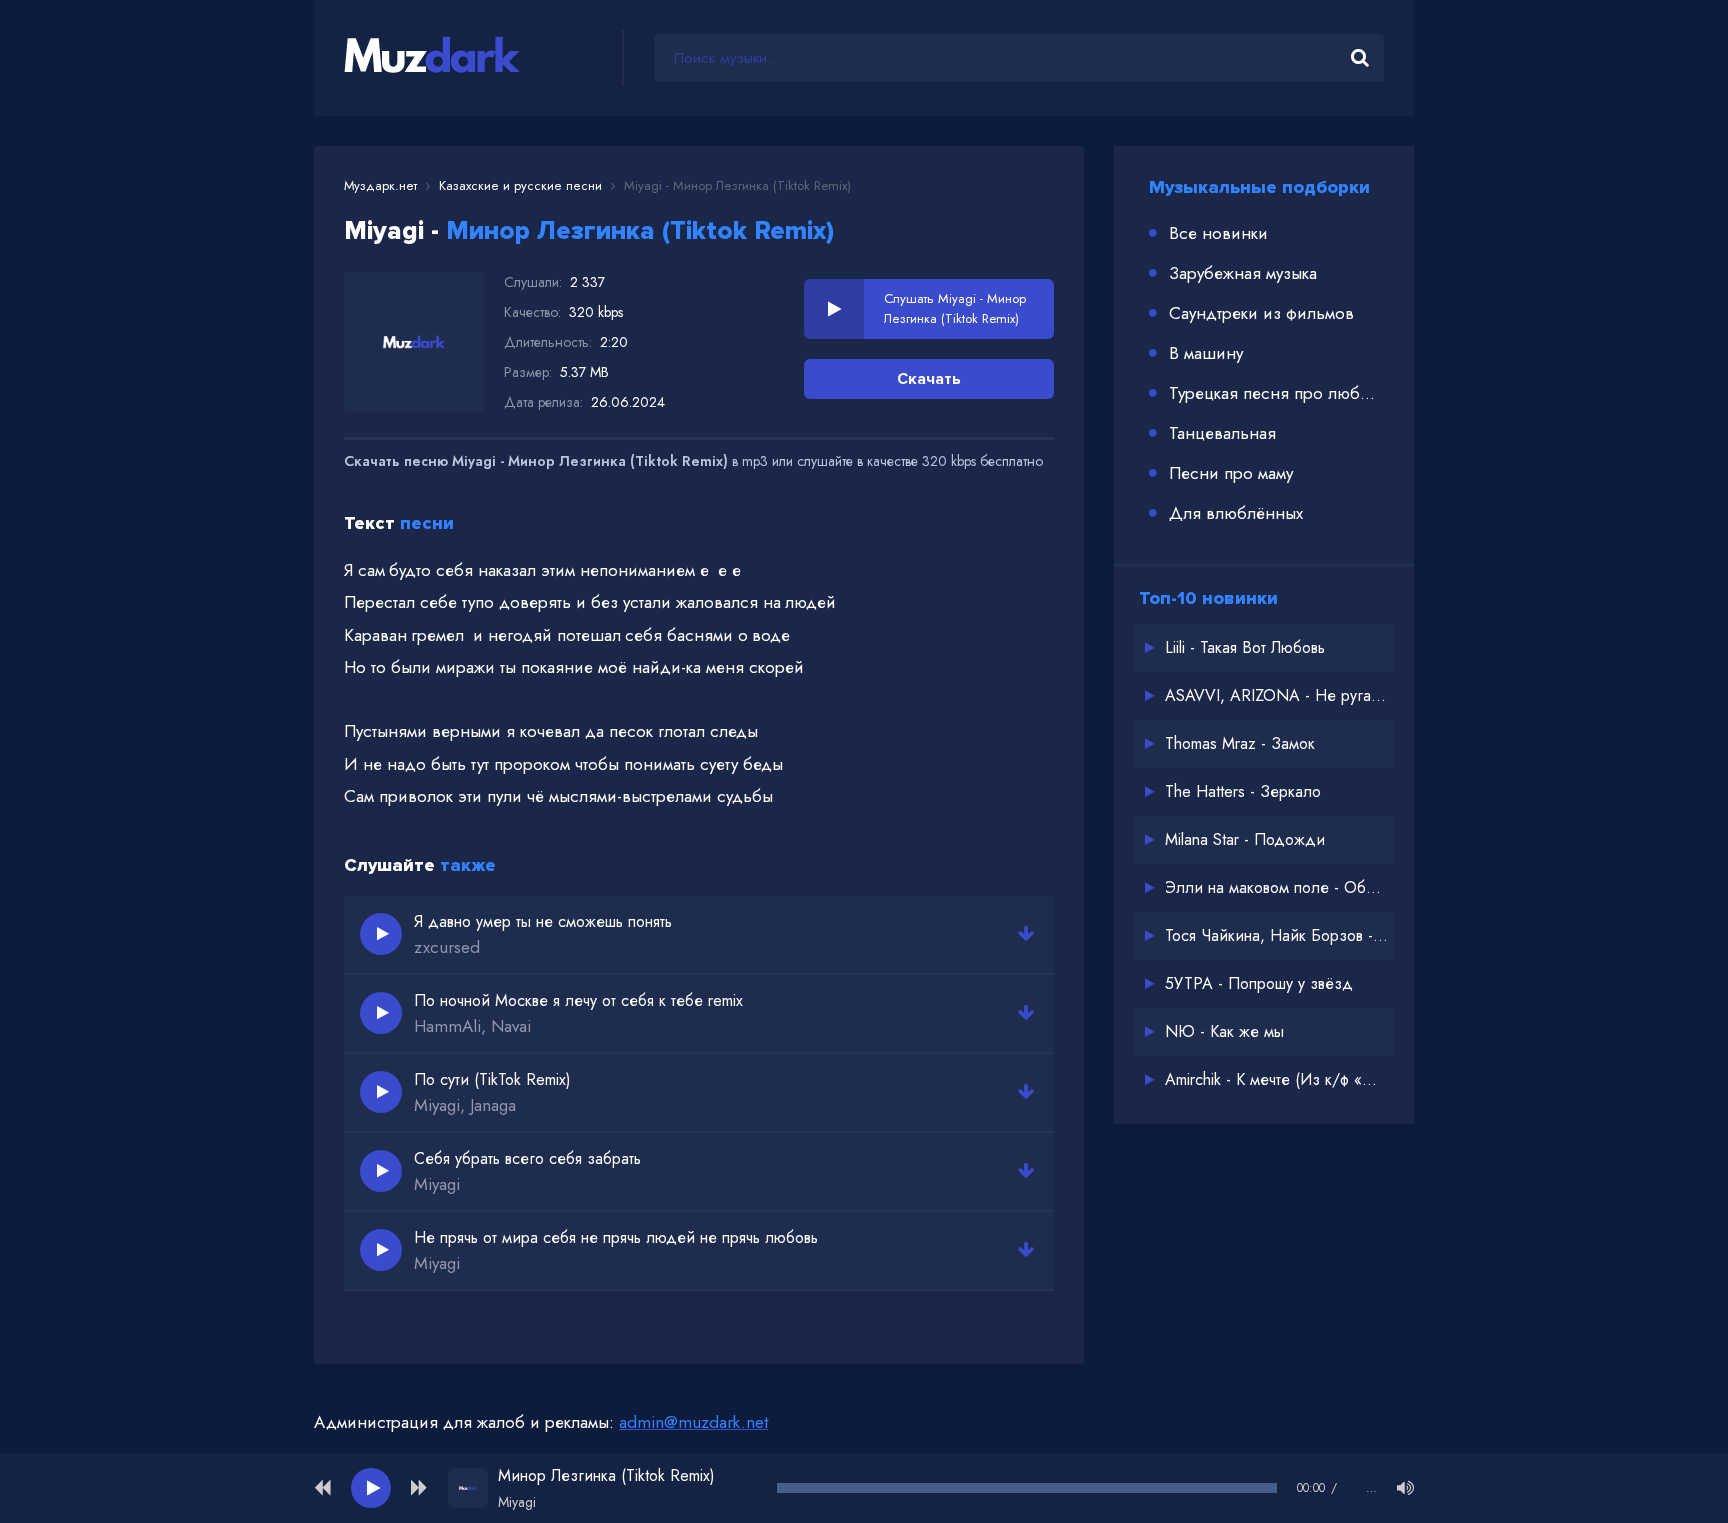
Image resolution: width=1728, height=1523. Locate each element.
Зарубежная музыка (1243, 273)
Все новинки (1218, 233)
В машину (1206, 353)
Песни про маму (1231, 473)
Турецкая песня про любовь (1276, 393)
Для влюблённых (1236, 513)
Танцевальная (1222, 433)
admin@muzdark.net (693, 1422)
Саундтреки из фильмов (1261, 313)
